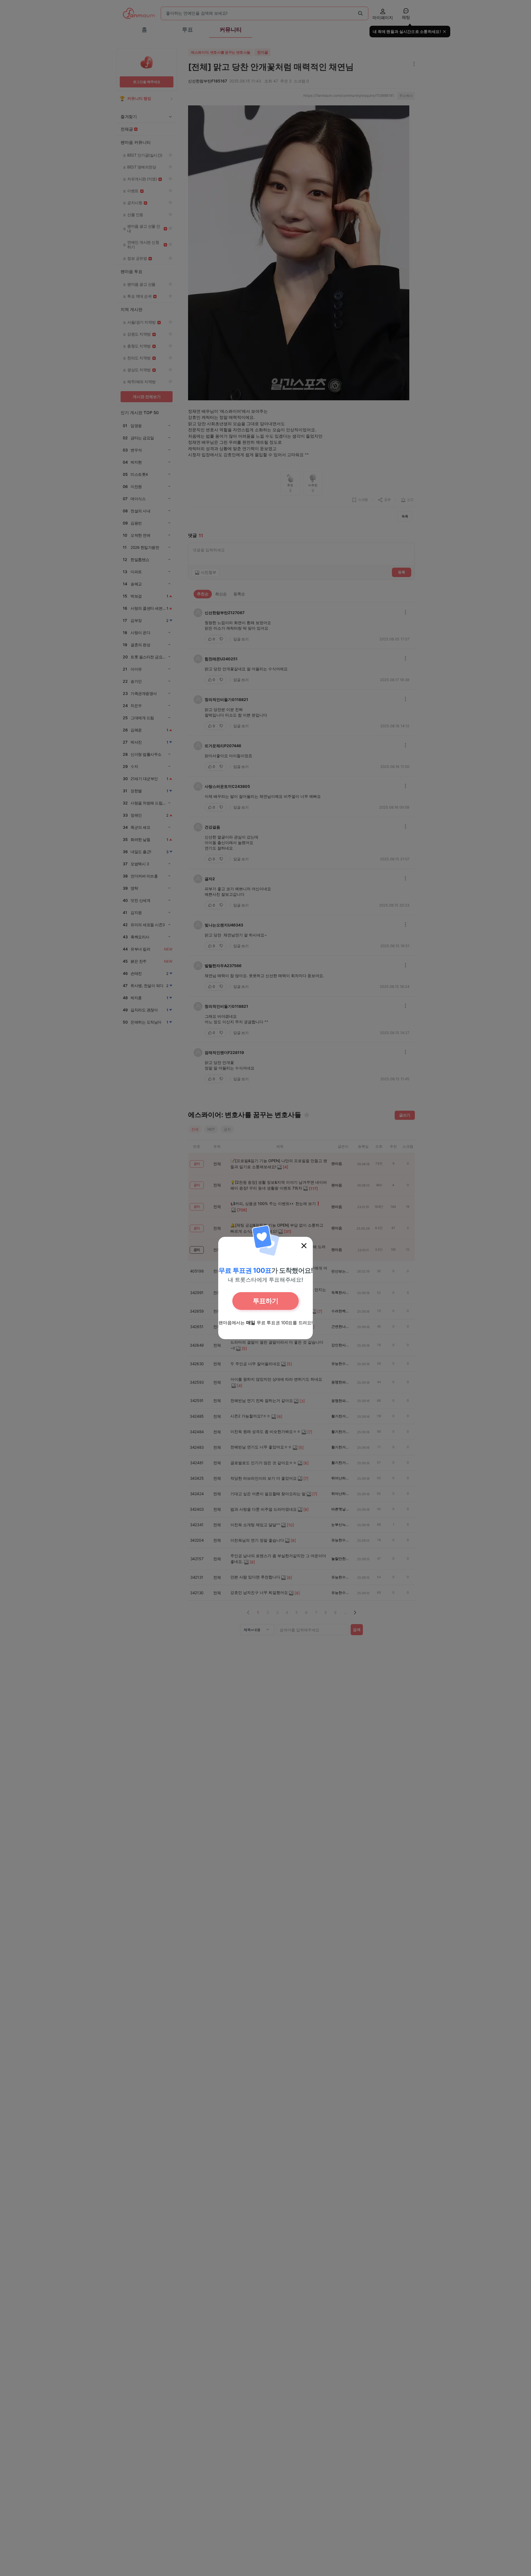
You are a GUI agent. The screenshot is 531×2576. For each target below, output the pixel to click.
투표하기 (265, 1301)
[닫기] (304, 1246)
